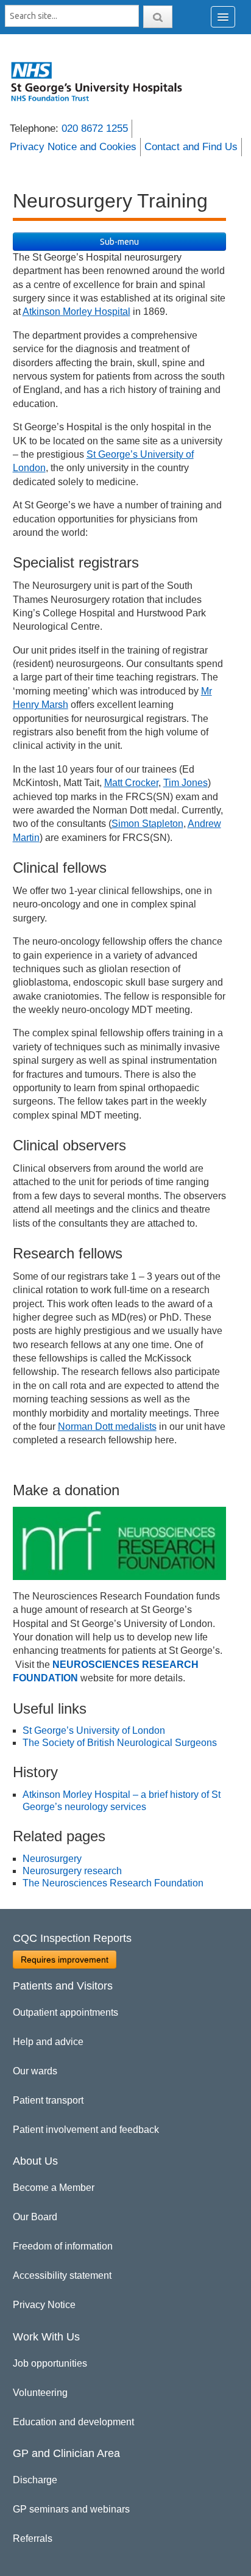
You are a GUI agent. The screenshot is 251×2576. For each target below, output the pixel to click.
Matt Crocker (131, 783)
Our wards (35, 2071)
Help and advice (48, 2042)
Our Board (35, 2217)
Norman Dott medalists (107, 1427)
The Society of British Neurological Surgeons (120, 1743)
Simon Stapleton (147, 824)
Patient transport (48, 2100)
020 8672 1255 (95, 128)
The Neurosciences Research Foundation (113, 1883)
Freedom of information (63, 2246)
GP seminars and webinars (71, 2509)
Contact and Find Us (191, 147)
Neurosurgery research (72, 1871)
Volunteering (40, 2393)
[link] (103, 81)
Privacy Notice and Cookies (73, 147)
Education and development (73, 2422)
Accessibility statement (62, 2275)
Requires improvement (65, 1960)
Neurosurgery (52, 1859)
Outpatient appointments (65, 2012)
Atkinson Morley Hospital (76, 312)
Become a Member (54, 2188)
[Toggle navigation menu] (223, 17)
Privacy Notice (44, 2305)
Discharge (35, 2480)
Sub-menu (119, 242)
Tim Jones (186, 783)
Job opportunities (50, 2363)
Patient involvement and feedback (86, 2130)
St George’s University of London (94, 1730)
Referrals (33, 2538)
